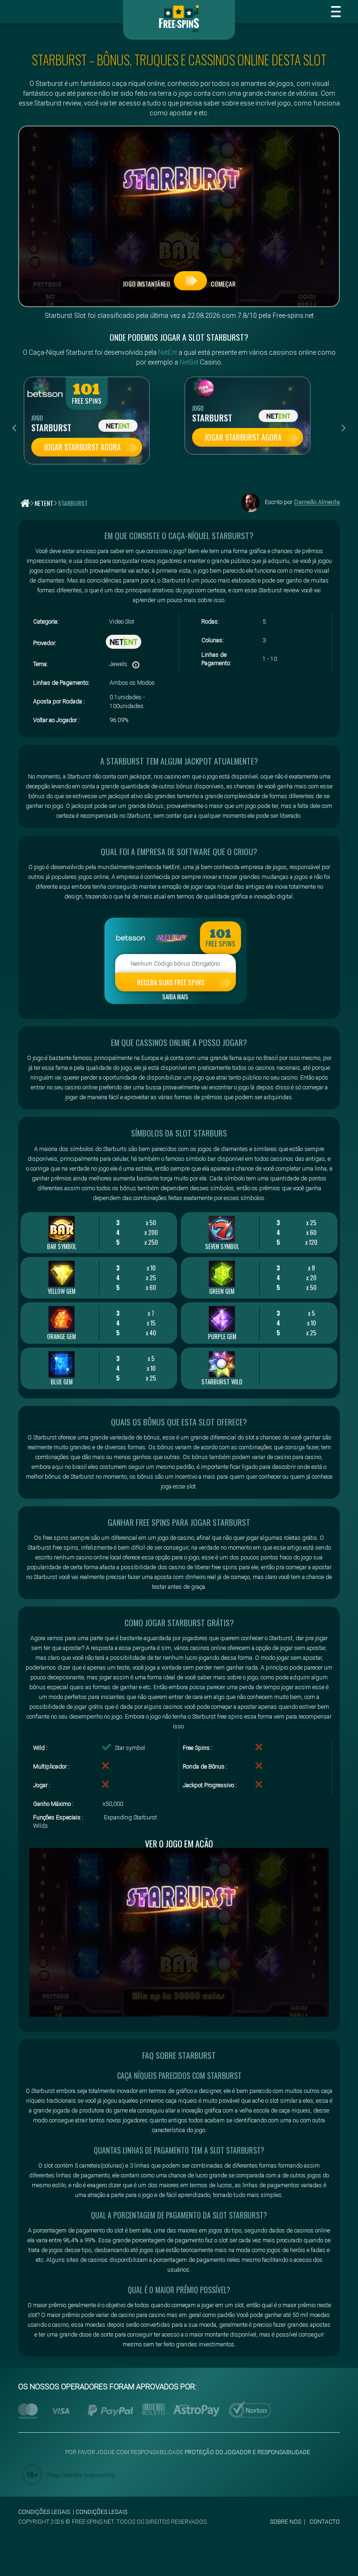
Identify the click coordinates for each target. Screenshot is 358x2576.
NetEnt (168, 352)
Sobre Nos (286, 2522)
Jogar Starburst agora (82, 447)
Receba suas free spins (171, 982)
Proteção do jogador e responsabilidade (247, 2452)
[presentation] (14, 428)
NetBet (189, 362)
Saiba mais (175, 997)
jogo (37, 418)
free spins (87, 401)
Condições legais (44, 2512)
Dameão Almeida (317, 502)
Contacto (325, 2522)
